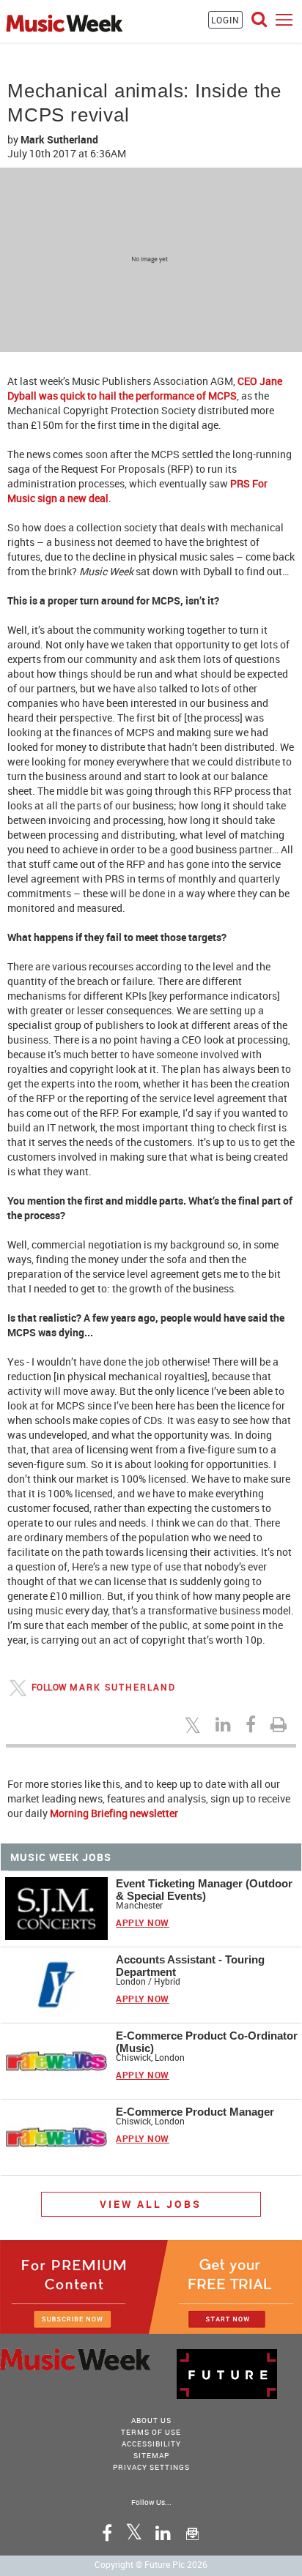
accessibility (151, 2444)
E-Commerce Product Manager (195, 2112)
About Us (151, 2420)
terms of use (151, 2432)
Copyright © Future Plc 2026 (151, 2564)
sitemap (151, 2455)
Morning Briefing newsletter (114, 1813)
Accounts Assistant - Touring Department (190, 1966)
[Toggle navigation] (284, 19)
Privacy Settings (151, 2467)
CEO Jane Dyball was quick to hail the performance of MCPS (145, 388)
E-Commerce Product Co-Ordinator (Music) (207, 2042)
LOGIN (225, 20)
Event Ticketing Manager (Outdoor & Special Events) (204, 1890)
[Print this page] (281, 1724)
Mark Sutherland (123, 1686)
